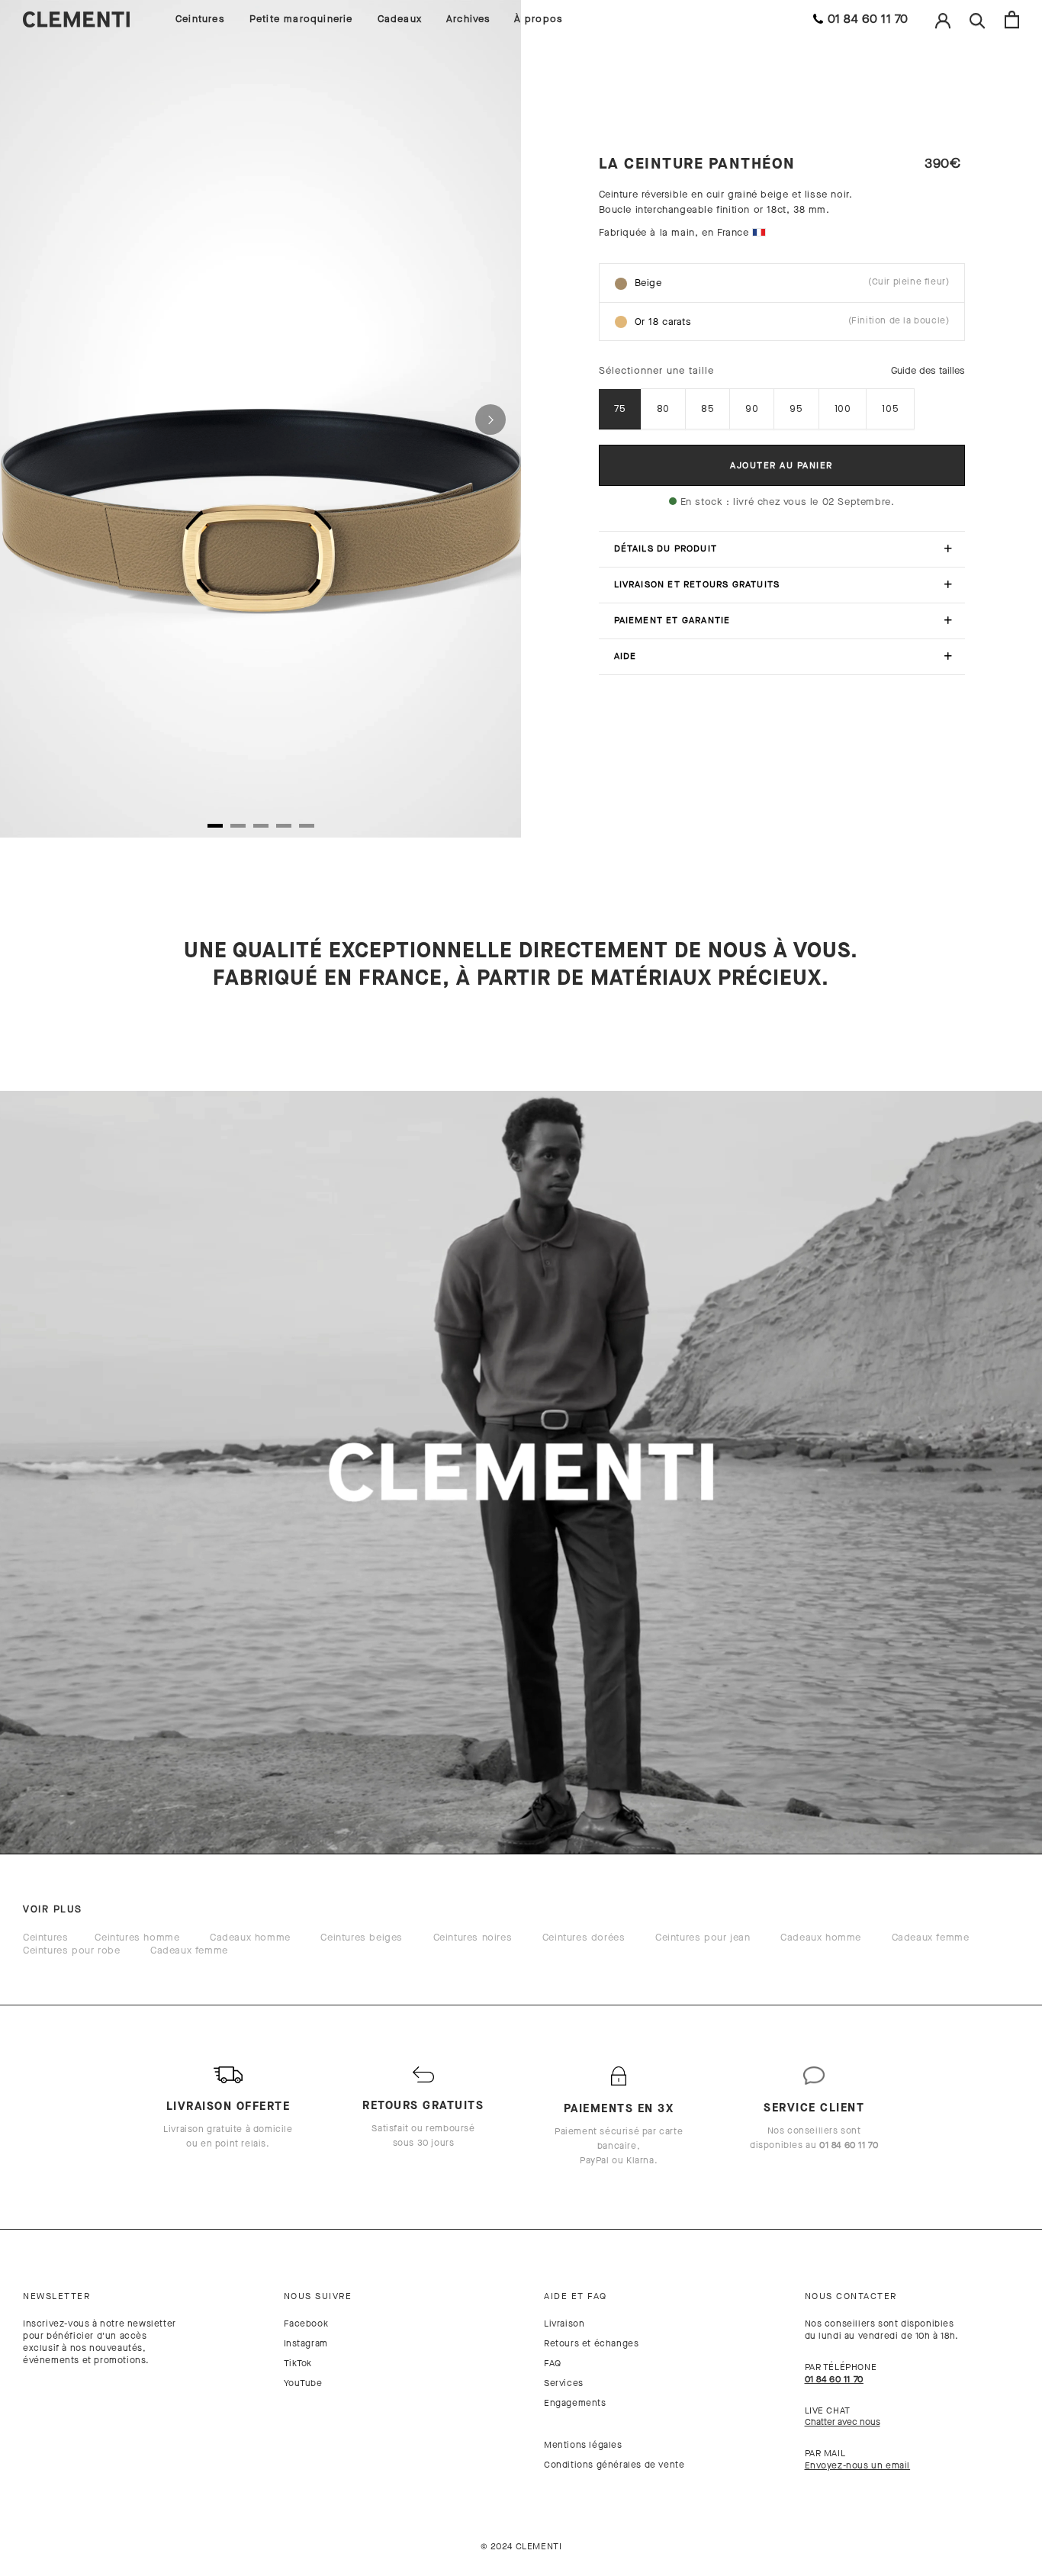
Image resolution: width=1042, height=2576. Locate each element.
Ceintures (200, 19)
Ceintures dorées (584, 1937)
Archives (469, 19)
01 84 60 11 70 (868, 19)
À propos (539, 19)
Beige (792, 282)
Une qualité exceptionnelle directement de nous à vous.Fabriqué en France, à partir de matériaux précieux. (521, 964)
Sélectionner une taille (656, 370)
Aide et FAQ (576, 2296)
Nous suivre (318, 2296)
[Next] (490, 420)
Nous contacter (851, 2296)
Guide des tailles (928, 370)
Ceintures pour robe (71, 1950)
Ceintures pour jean (703, 1937)
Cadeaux (400, 19)
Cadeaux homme (250, 1937)
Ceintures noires (473, 1937)
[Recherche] (978, 19)
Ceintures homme (137, 1937)
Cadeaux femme (931, 1937)
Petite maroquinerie (301, 19)
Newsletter (56, 2296)
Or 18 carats (792, 321)
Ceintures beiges (362, 1937)
